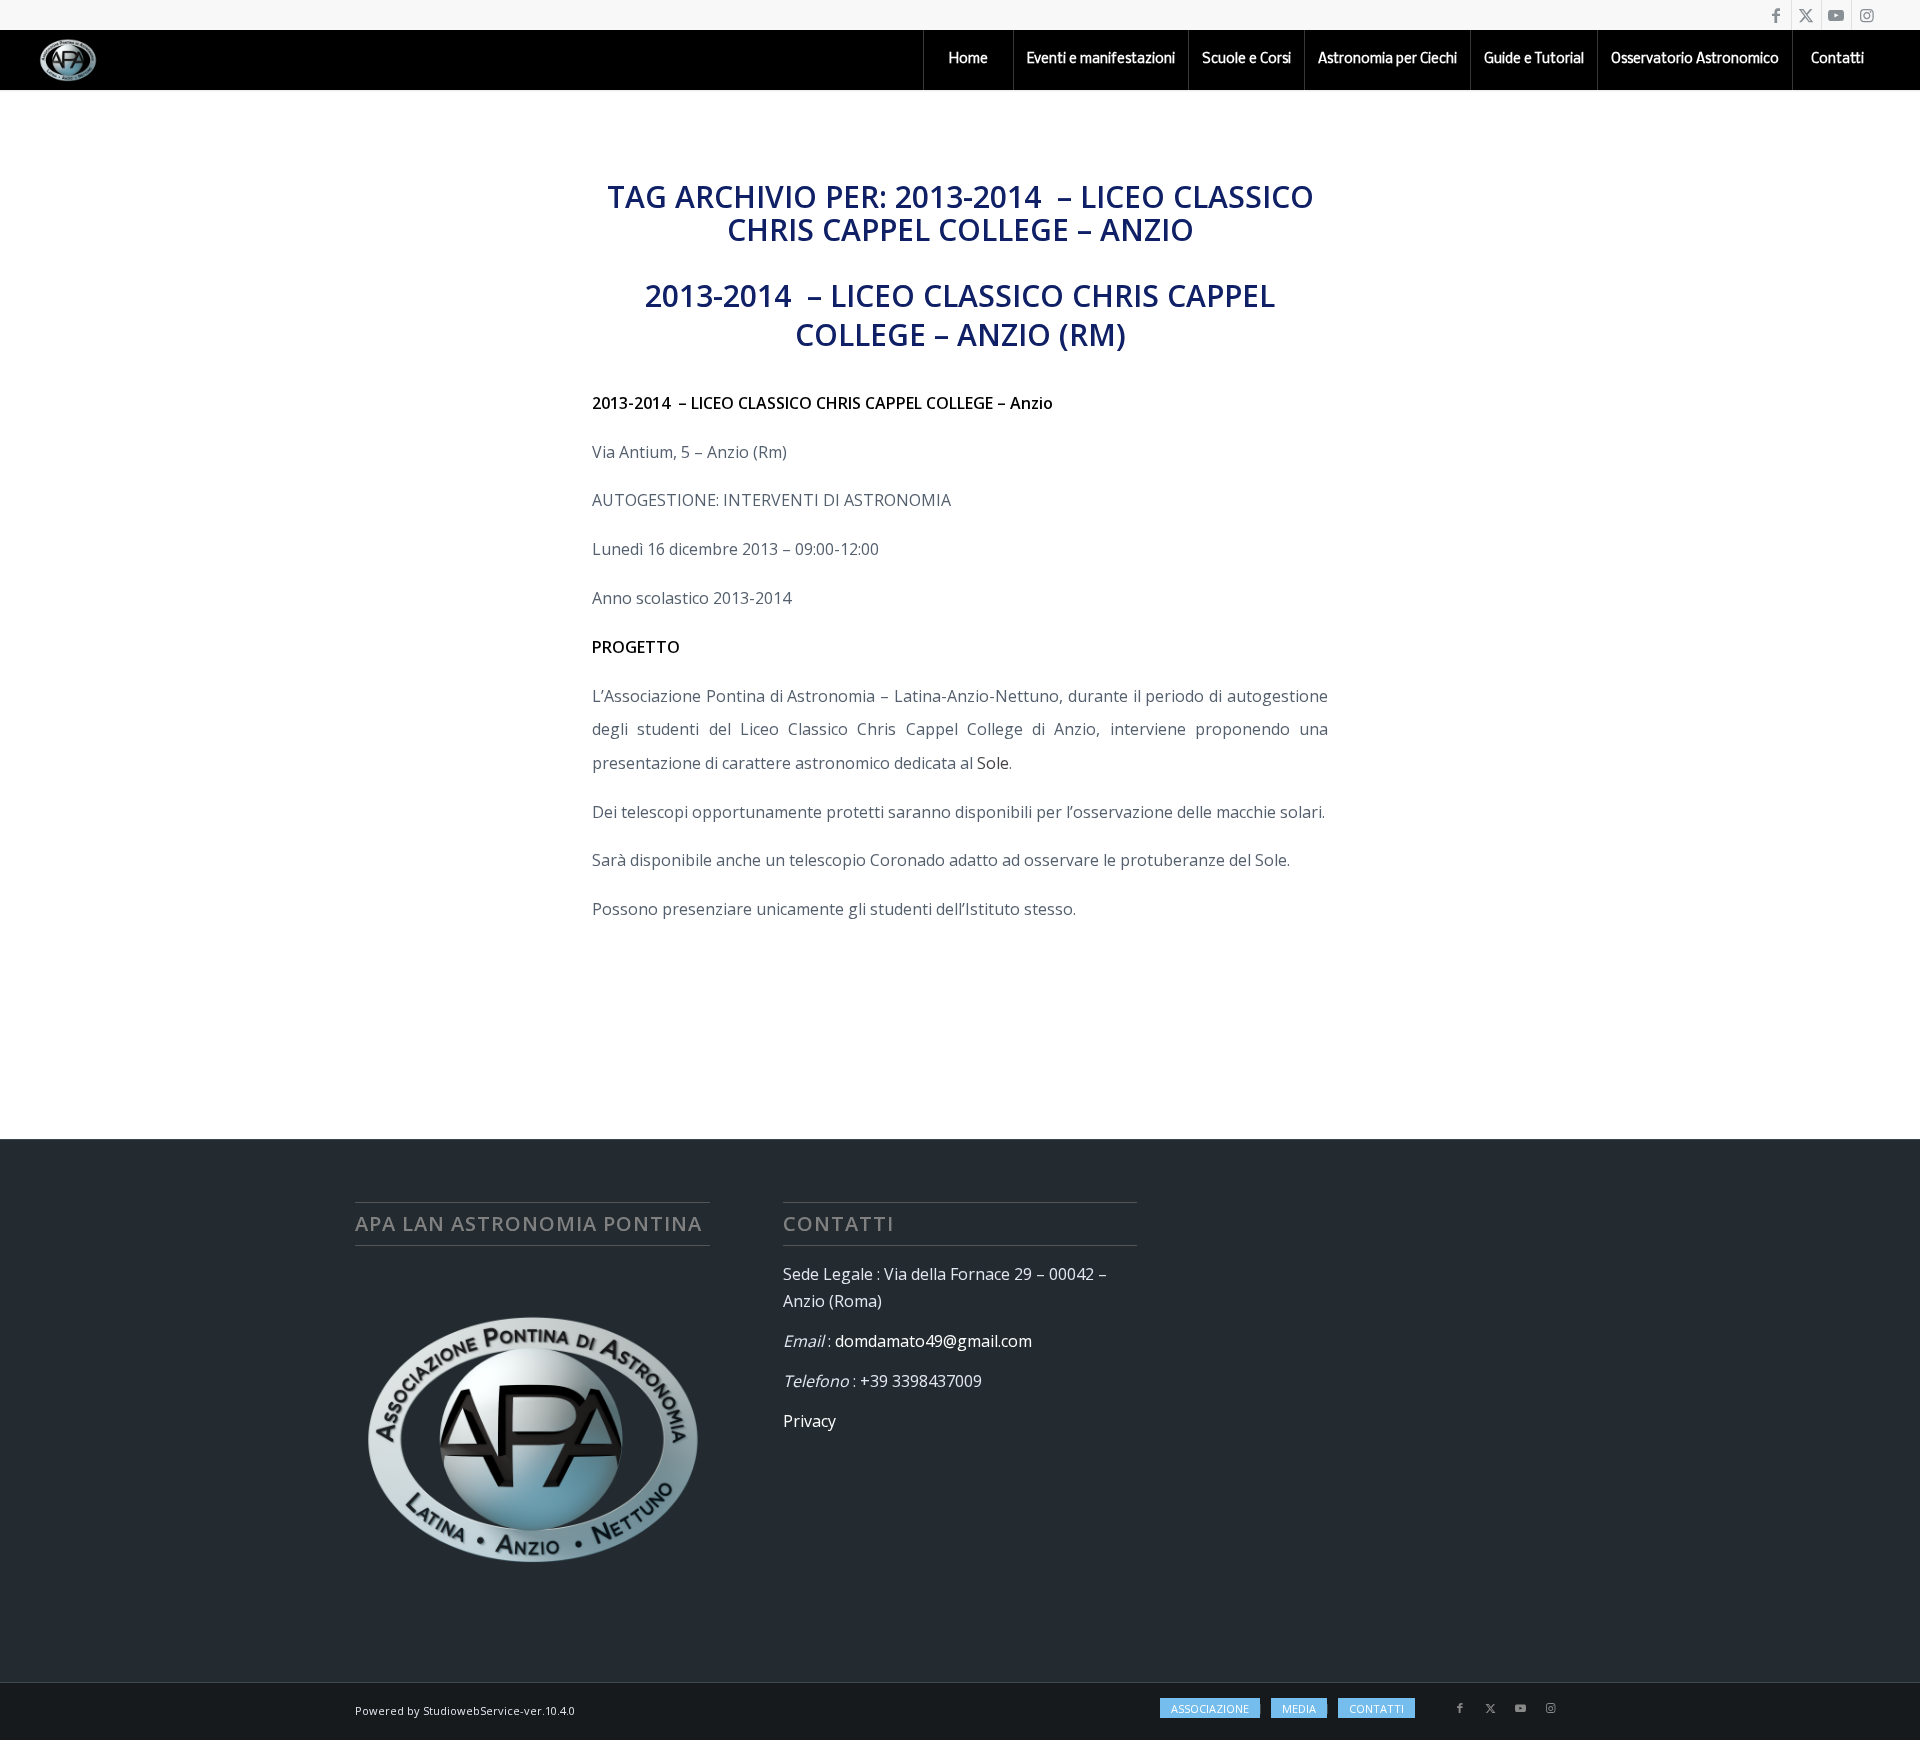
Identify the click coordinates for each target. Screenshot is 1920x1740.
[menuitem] (968, 60)
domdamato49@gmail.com (933, 1341)
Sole (993, 763)
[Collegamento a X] (1806, 15)
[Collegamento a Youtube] (1836, 15)
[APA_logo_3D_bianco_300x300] (68, 60)
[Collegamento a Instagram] (1867, 15)
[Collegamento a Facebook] (1776, 15)
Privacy (809, 1421)
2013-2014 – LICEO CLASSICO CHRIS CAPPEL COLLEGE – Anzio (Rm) (960, 315)
